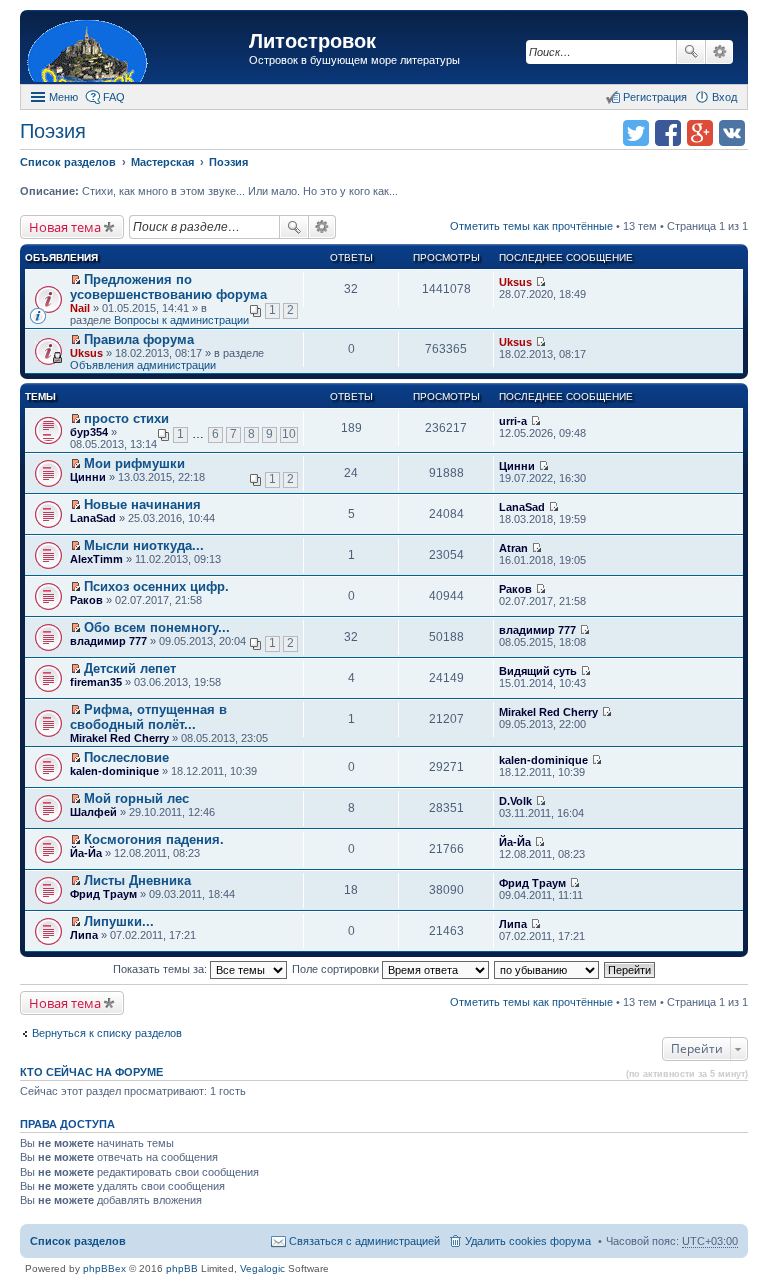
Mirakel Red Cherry (119, 738)
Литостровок (312, 41)
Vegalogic (262, 1268)
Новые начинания (142, 504)
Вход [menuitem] (724, 97)
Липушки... (119, 921)
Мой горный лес (136, 798)
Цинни (88, 477)
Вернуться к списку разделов (107, 1033)
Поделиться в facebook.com (668, 133)
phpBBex (104, 1268)
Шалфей (93, 812)
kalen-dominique (114, 771)
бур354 (89, 432)
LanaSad (93, 518)
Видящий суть (538, 671)
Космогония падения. (154, 839)
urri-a (513, 421)
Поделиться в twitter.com (636, 133)
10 (289, 434)
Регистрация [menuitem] (655, 97)
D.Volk (515, 801)
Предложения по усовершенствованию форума (168, 287)
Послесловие (126, 757)
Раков (86, 600)
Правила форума (139, 339)
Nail (80, 308)
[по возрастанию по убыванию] (547, 969)
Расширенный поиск (719, 52)
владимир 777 (108, 641)
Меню (63, 97)
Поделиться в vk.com (732, 133)
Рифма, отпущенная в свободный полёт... (148, 717)
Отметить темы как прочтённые (531, 226)
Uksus (515, 282)
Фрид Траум (103, 894)
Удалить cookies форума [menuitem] (528, 1241)
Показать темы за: (161, 969)
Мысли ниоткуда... (144, 545)
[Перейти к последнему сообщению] (540, 282)
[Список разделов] (137, 49)
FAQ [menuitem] (114, 97)
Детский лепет (130, 668)
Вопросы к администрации (181, 320)
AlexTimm (96, 559)
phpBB (182, 1268)
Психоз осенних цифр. (156, 586)
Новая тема (65, 227)
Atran (513, 548)
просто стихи (126, 418)
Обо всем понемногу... (157, 627)
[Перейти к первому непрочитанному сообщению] (75, 280)
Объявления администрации (143, 365)
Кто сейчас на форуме (91, 1072)
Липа (84, 935)
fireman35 (96, 682)
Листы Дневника (137, 880)
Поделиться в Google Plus (700, 133)
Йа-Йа (86, 853)
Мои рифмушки (134, 463)
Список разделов (78, 1241)
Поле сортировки (337, 969)
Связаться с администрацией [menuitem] (364, 1241)
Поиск (691, 52)
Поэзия (53, 131)
